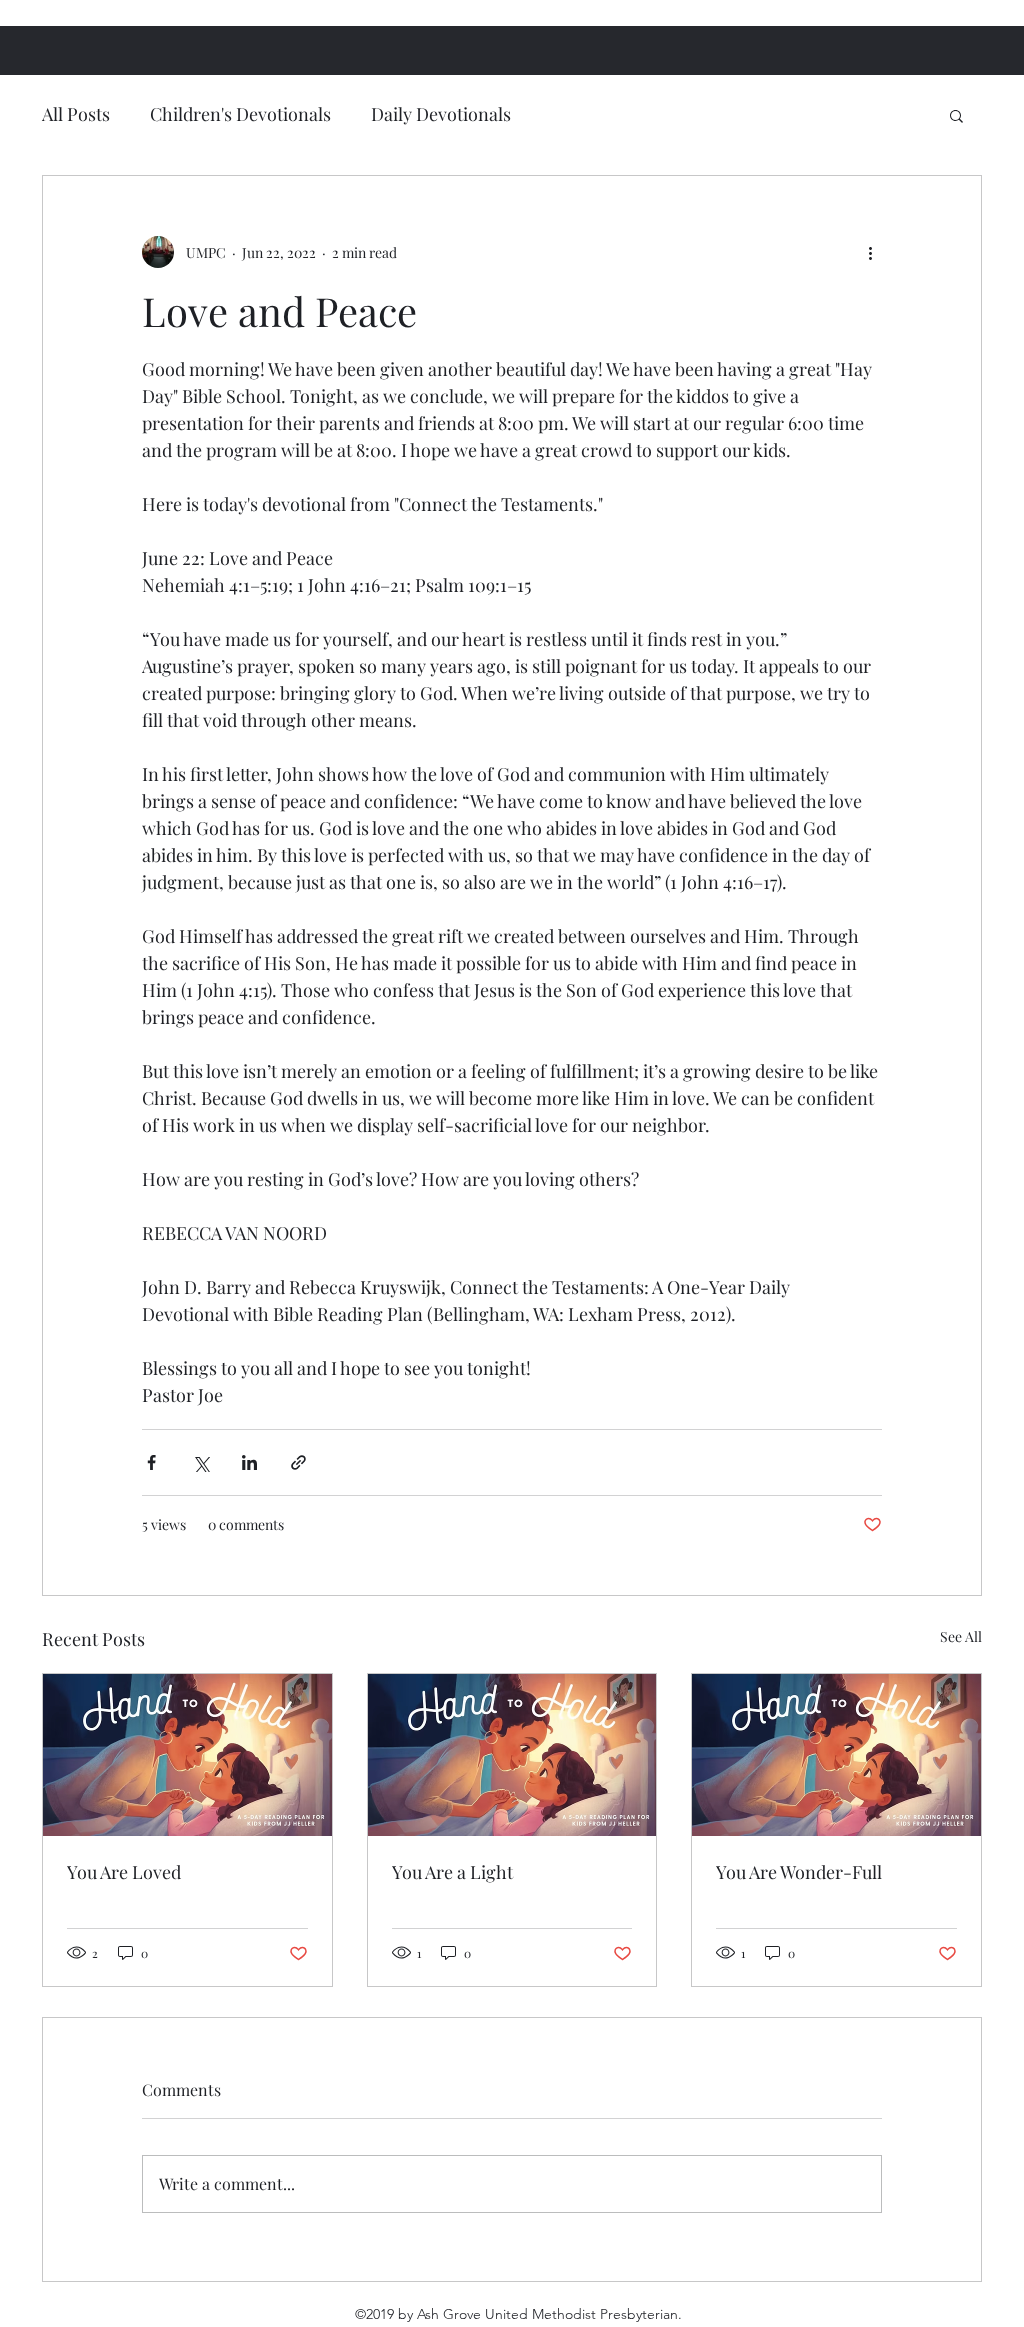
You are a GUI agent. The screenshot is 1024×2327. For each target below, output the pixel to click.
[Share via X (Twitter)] (200, 1462)
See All (961, 1636)
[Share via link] (298, 1462)
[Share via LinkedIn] (249, 1462)
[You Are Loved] (187, 1755)
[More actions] (870, 252)
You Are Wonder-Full (799, 1872)
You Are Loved (124, 1872)
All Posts (76, 114)
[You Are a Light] (512, 1755)
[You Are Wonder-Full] (836, 1755)
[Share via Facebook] (151, 1462)
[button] (956, 115)
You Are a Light (452, 1872)
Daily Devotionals (441, 114)
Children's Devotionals (240, 114)
